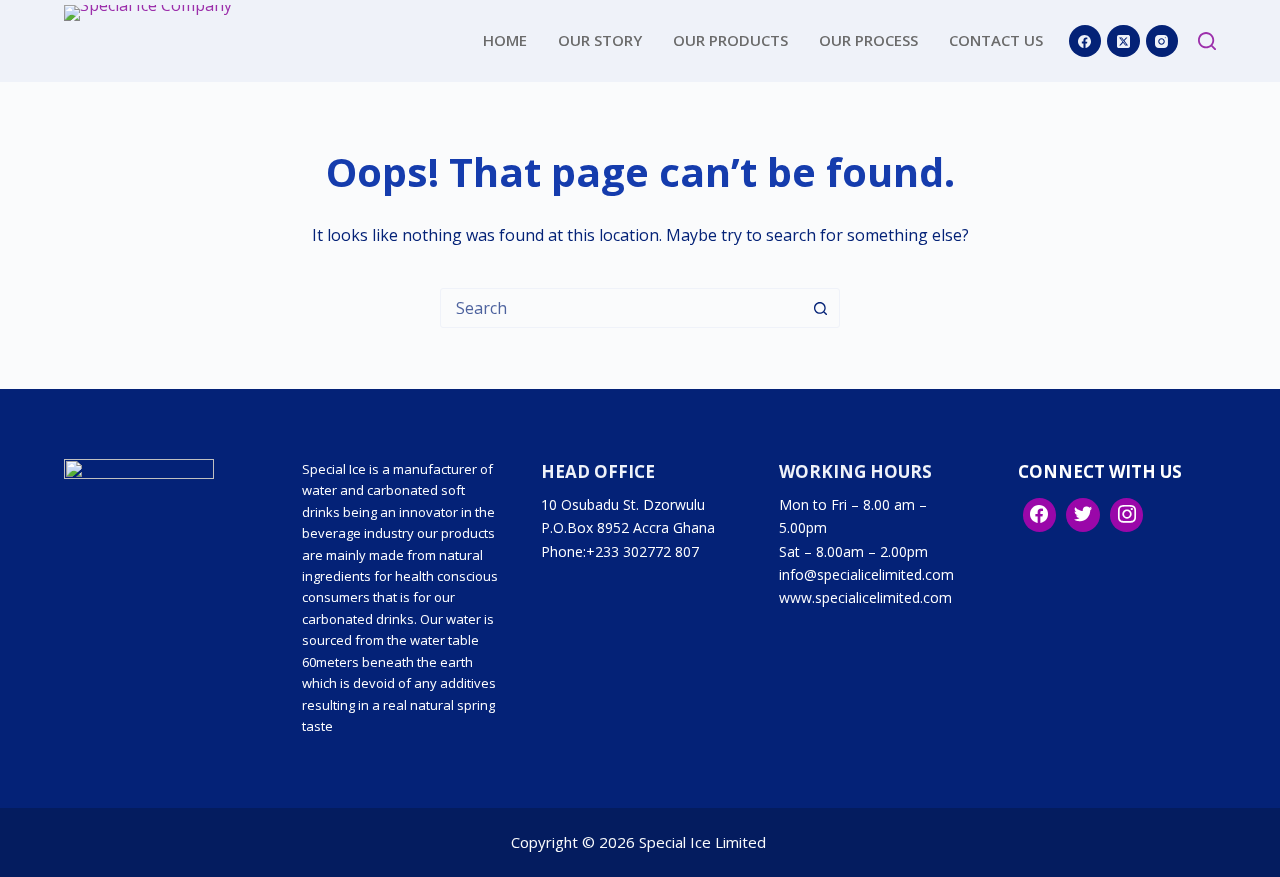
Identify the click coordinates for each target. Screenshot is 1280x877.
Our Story (600, 40)
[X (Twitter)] (1123, 41)
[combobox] (621, 308)
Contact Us (996, 40)
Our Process (868, 40)
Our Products (730, 40)
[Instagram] (1162, 41)
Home (505, 40)
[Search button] (820, 308)
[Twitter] (1083, 515)
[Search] (1207, 41)
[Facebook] (1085, 41)
